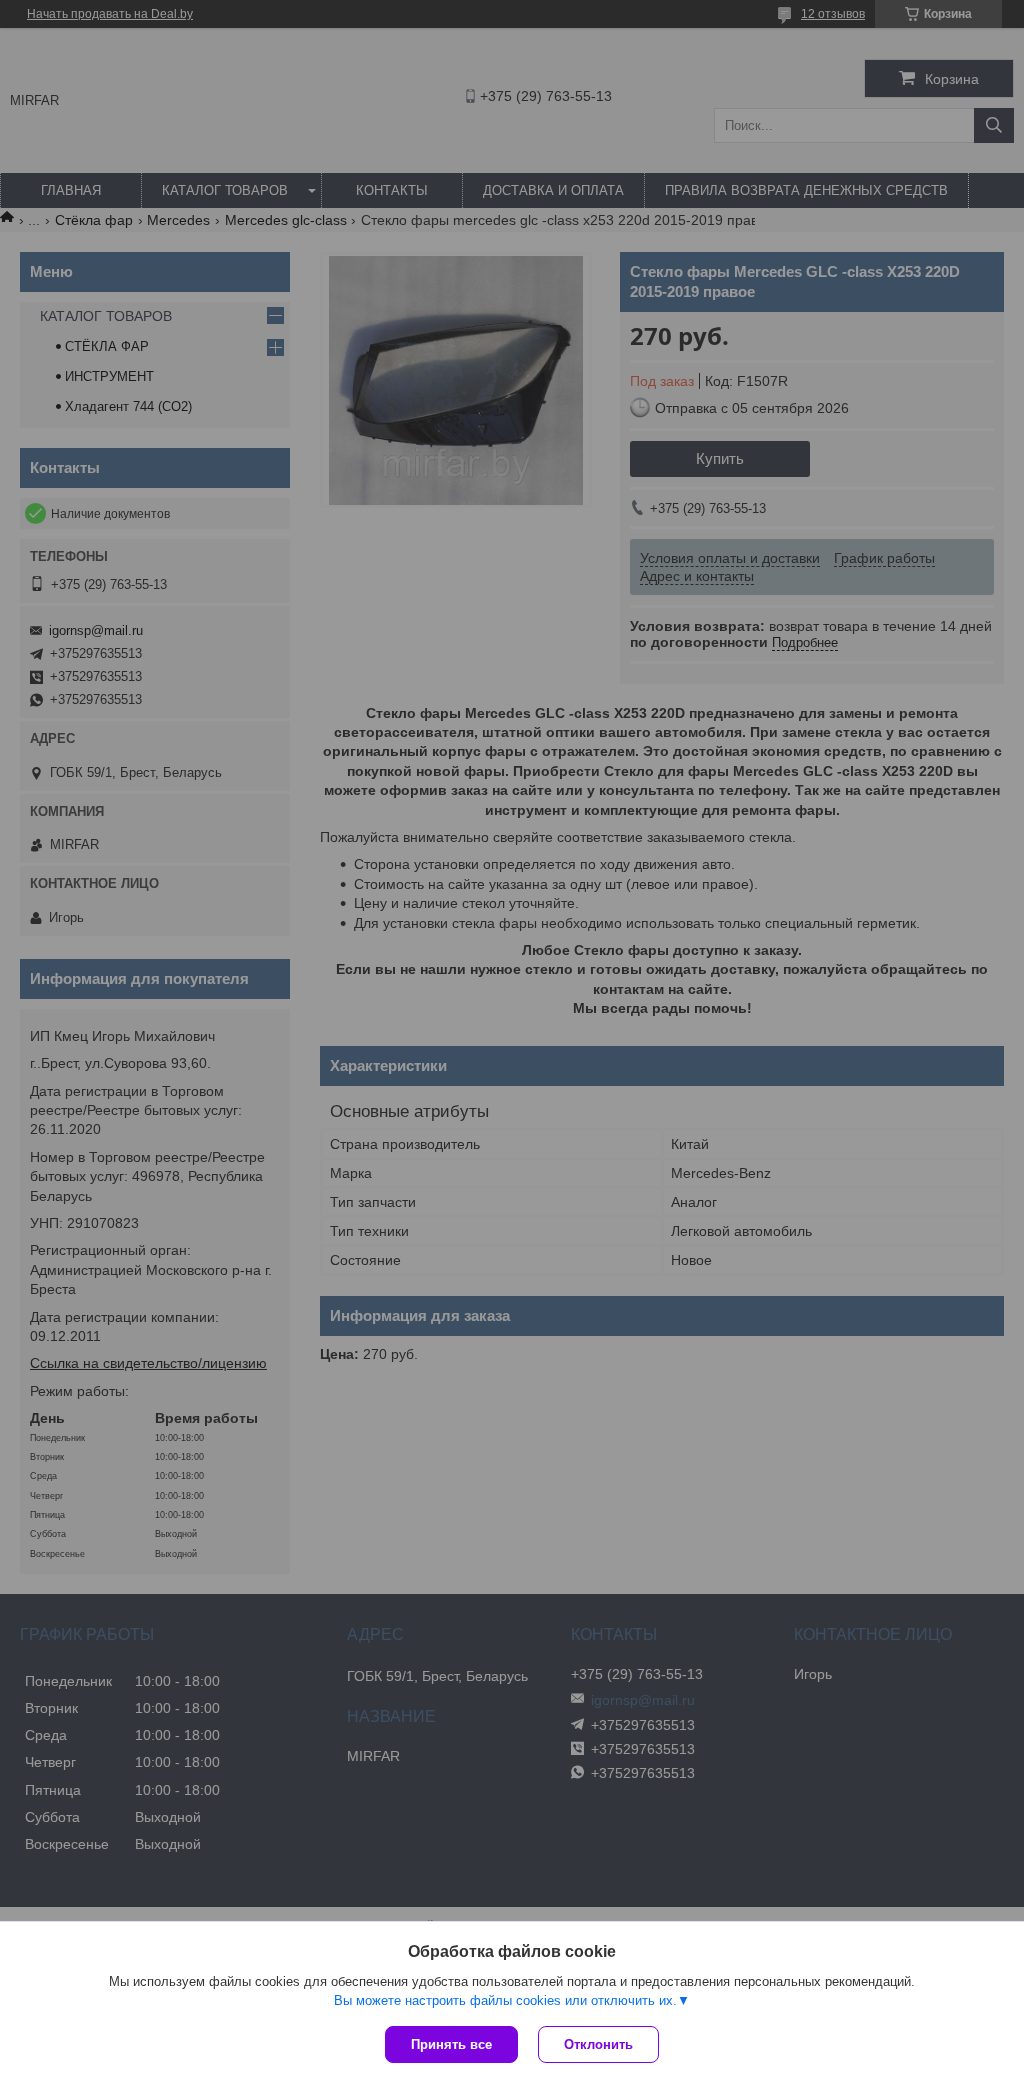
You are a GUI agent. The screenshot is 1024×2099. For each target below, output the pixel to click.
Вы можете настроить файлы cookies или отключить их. (505, 2000)
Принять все (451, 2044)
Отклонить (598, 2044)
